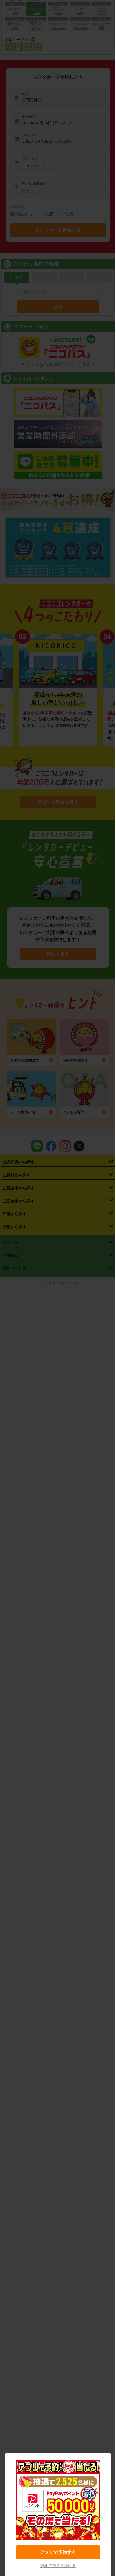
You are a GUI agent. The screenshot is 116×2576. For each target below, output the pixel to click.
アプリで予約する (58, 2552)
